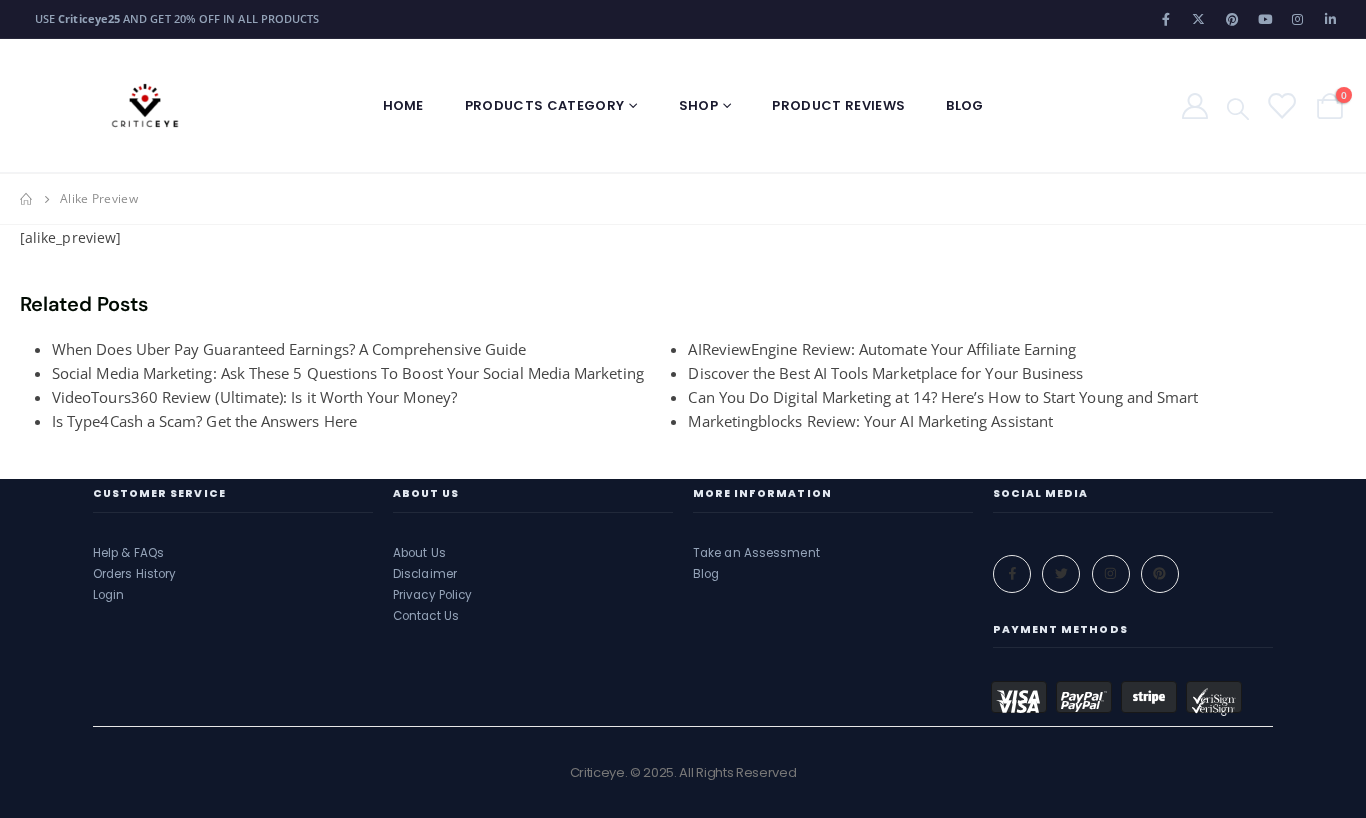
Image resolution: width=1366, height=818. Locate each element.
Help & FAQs (128, 553)
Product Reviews (838, 105)
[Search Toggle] (1238, 107)
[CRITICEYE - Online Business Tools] (145, 105)
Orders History (134, 574)
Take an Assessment (756, 553)
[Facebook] (1166, 19)
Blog (964, 105)
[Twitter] (1061, 574)
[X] (1199, 19)
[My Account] (1194, 105)
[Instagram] (1298, 19)
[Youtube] (1265, 19)
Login (109, 595)
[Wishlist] (1280, 105)
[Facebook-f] (1012, 574)
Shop (698, 105)
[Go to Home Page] (26, 199)
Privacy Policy (432, 595)
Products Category (545, 105)
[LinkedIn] (1331, 19)
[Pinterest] (1232, 19)
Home (403, 105)
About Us (419, 553)
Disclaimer (425, 574)
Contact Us (426, 616)
